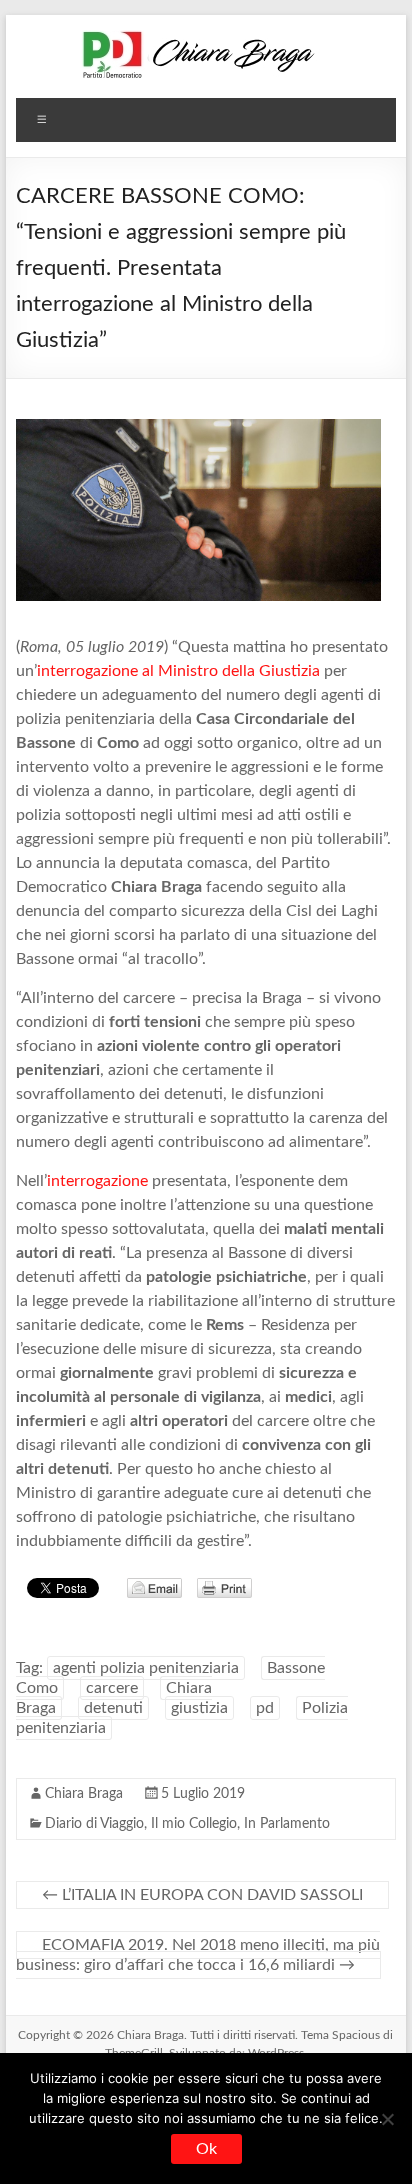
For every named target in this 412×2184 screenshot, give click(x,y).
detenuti (113, 1708)
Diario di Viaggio (94, 1824)
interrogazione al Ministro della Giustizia (178, 671)
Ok (206, 2149)
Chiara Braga (84, 1794)
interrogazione (97, 1181)
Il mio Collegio (194, 1824)
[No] (387, 2119)
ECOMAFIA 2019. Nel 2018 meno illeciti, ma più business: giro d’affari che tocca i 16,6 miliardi (198, 1955)
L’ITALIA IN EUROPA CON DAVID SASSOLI (202, 1895)
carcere (112, 1688)
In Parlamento (287, 1824)
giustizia (199, 1708)
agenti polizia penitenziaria (146, 1668)
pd (265, 1708)
